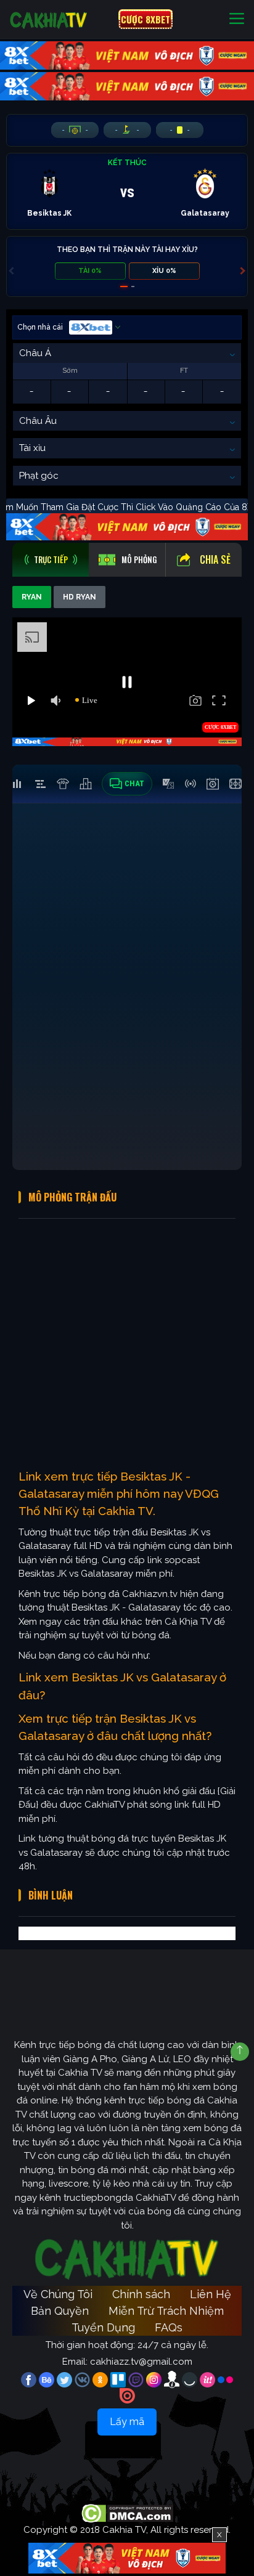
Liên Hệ (211, 2294)
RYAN (32, 597)
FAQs (169, 2327)
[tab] (51, 560)
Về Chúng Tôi (58, 2294)
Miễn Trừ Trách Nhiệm (166, 2311)
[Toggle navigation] (237, 19)
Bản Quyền (60, 2311)
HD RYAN (80, 597)
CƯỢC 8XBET (145, 19)
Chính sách (141, 2294)
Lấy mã (127, 2422)
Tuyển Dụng (103, 2327)
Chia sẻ (215, 559)
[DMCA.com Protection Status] (127, 2513)
